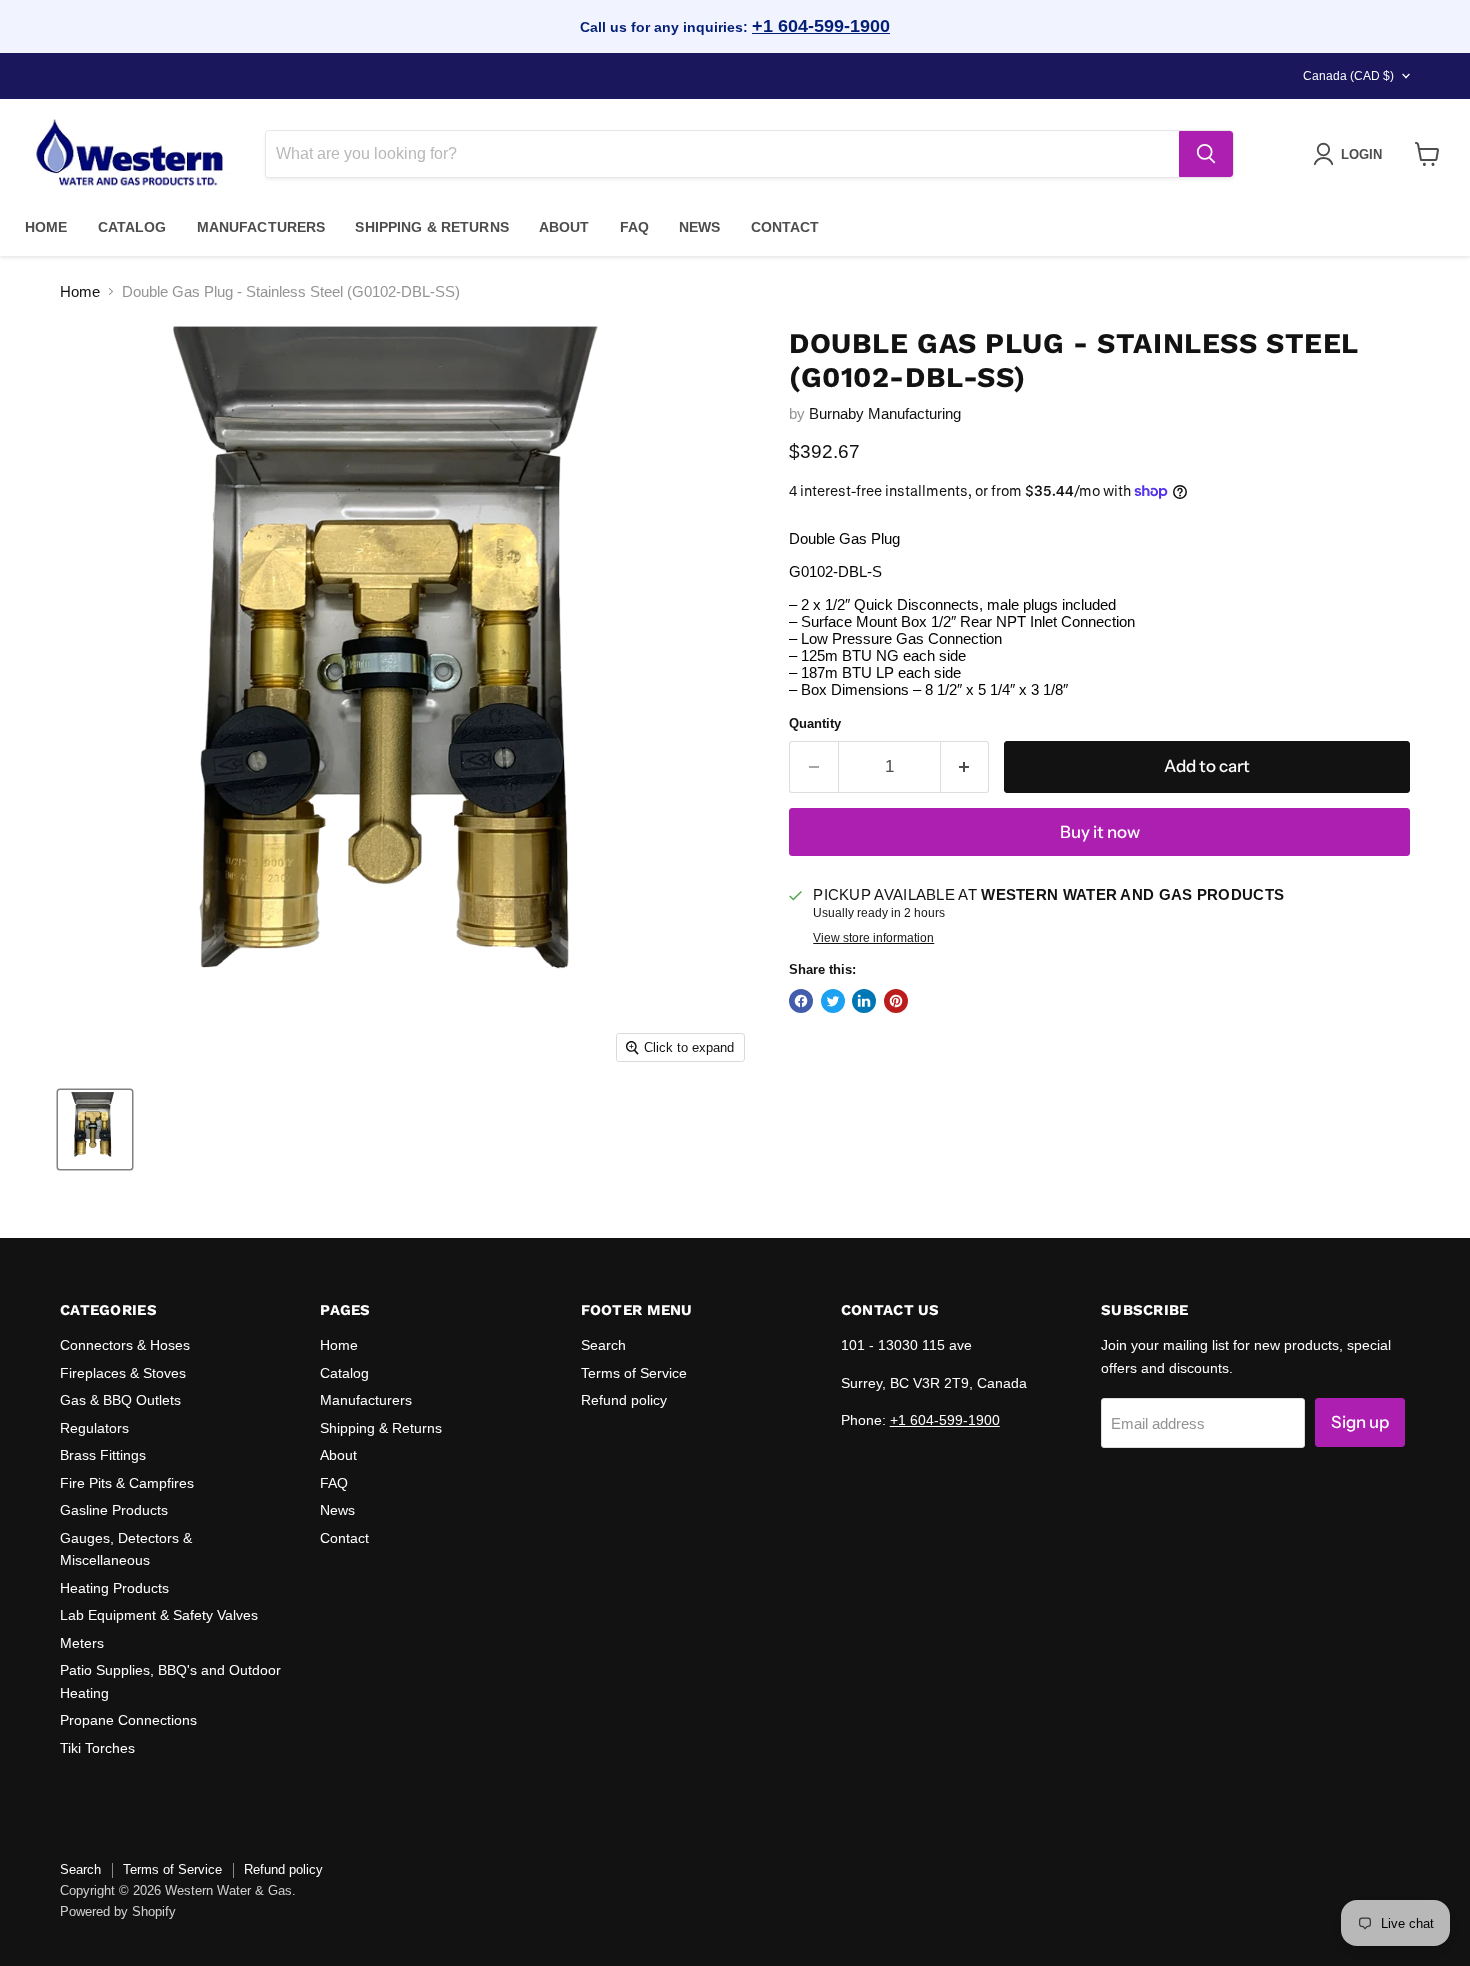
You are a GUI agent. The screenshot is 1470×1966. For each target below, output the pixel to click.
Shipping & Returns (432, 227)
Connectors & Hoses (125, 1345)
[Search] (1206, 154)
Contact (785, 227)
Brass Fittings (103, 1455)
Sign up (1360, 1422)
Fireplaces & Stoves (123, 1373)
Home (46, 227)
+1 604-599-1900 (821, 26)
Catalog (132, 227)
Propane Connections (128, 1720)
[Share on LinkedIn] (864, 1001)
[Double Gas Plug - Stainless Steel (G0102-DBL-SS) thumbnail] (95, 1129)
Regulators (94, 1428)
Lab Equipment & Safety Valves (159, 1615)
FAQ (634, 227)
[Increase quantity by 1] (965, 766)
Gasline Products (114, 1510)
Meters (82, 1643)
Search (603, 1345)
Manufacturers (261, 227)
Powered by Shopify (118, 1911)
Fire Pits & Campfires (127, 1483)
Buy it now (1100, 832)
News (700, 227)
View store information (873, 938)
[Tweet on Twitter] (833, 1001)
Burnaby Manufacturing (885, 413)
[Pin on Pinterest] (896, 1001)
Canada (1348, 76)
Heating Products (114, 1588)
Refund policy (624, 1400)
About (564, 227)
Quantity (815, 723)
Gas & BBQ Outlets (120, 1400)
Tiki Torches (97, 1748)
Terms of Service (634, 1373)
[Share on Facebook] (801, 1001)
